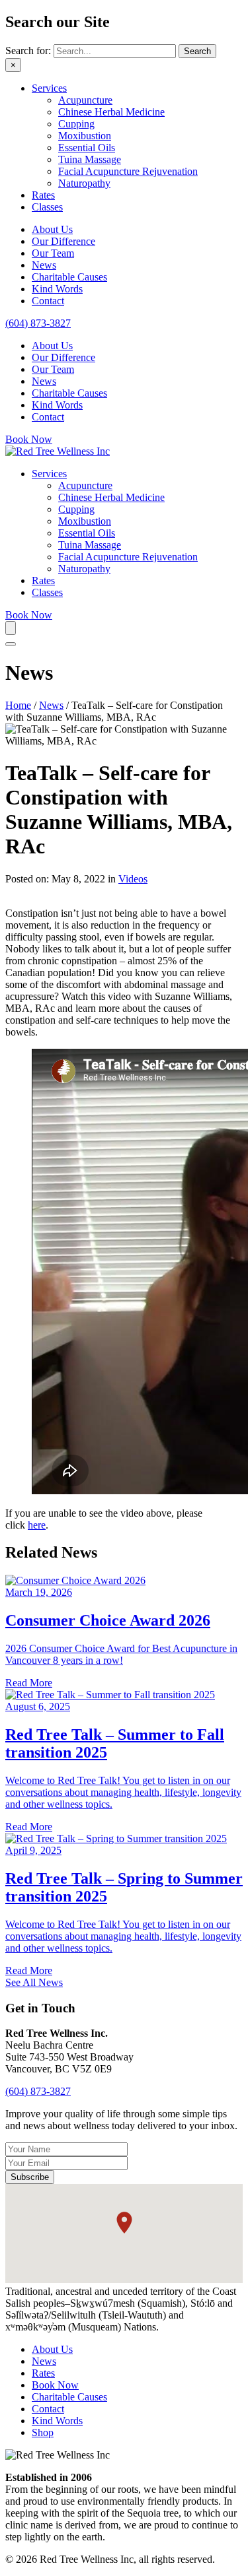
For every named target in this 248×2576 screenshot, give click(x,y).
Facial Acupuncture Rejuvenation (128, 171)
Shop (43, 2432)
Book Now (55, 2385)
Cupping (76, 124)
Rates (43, 195)
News (44, 265)
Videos (133, 879)
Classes (47, 207)
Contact (48, 301)
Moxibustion (85, 136)
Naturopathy (84, 183)
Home (18, 705)
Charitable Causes (69, 277)
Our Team (53, 253)
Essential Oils (87, 148)
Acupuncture (85, 100)
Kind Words (57, 289)
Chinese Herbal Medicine (111, 112)
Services (49, 88)
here (37, 1525)
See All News (34, 1982)
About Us (52, 229)
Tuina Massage (90, 159)
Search (197, 51)
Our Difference (63, 241)
